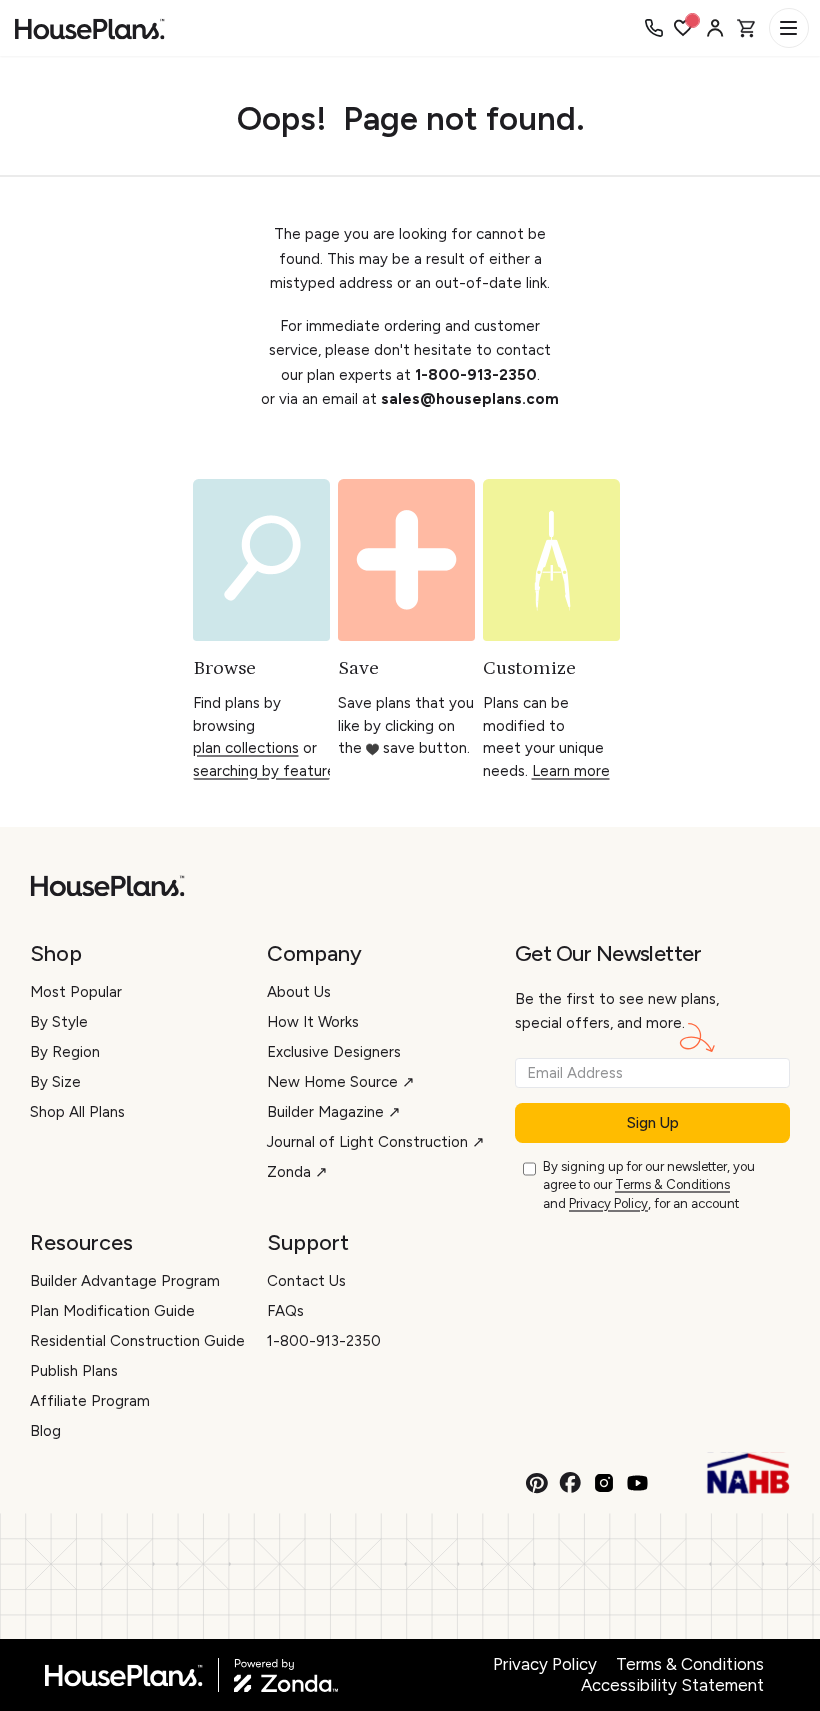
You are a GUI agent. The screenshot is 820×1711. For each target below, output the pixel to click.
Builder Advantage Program (125, 1281)
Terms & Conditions (672, 1184)
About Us (299, 992)
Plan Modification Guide (112, 1311)
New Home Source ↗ (341, 1082)
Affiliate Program (90, 1401)
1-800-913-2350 (476, 375)
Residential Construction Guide (137, 1341)
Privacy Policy (608, 1203)
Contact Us (306, 1281)
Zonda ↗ (297, 1172)
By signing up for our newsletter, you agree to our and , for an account (649, 1185)
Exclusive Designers (334, 1052)
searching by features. (269, 771)
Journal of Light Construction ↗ (376, 1142)
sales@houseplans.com (470, 399)
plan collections (246, 748)
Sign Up (653, 1123)
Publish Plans (74, 1371)
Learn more (571, 771)
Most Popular (76, 992)
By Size (55, 1082)
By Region (65, 1052)
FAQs (285, 1311)
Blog (45, 1431)
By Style (59, 1022)
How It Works (313, 1022)
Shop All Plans (77, 1112)
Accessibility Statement (672, 1685)
